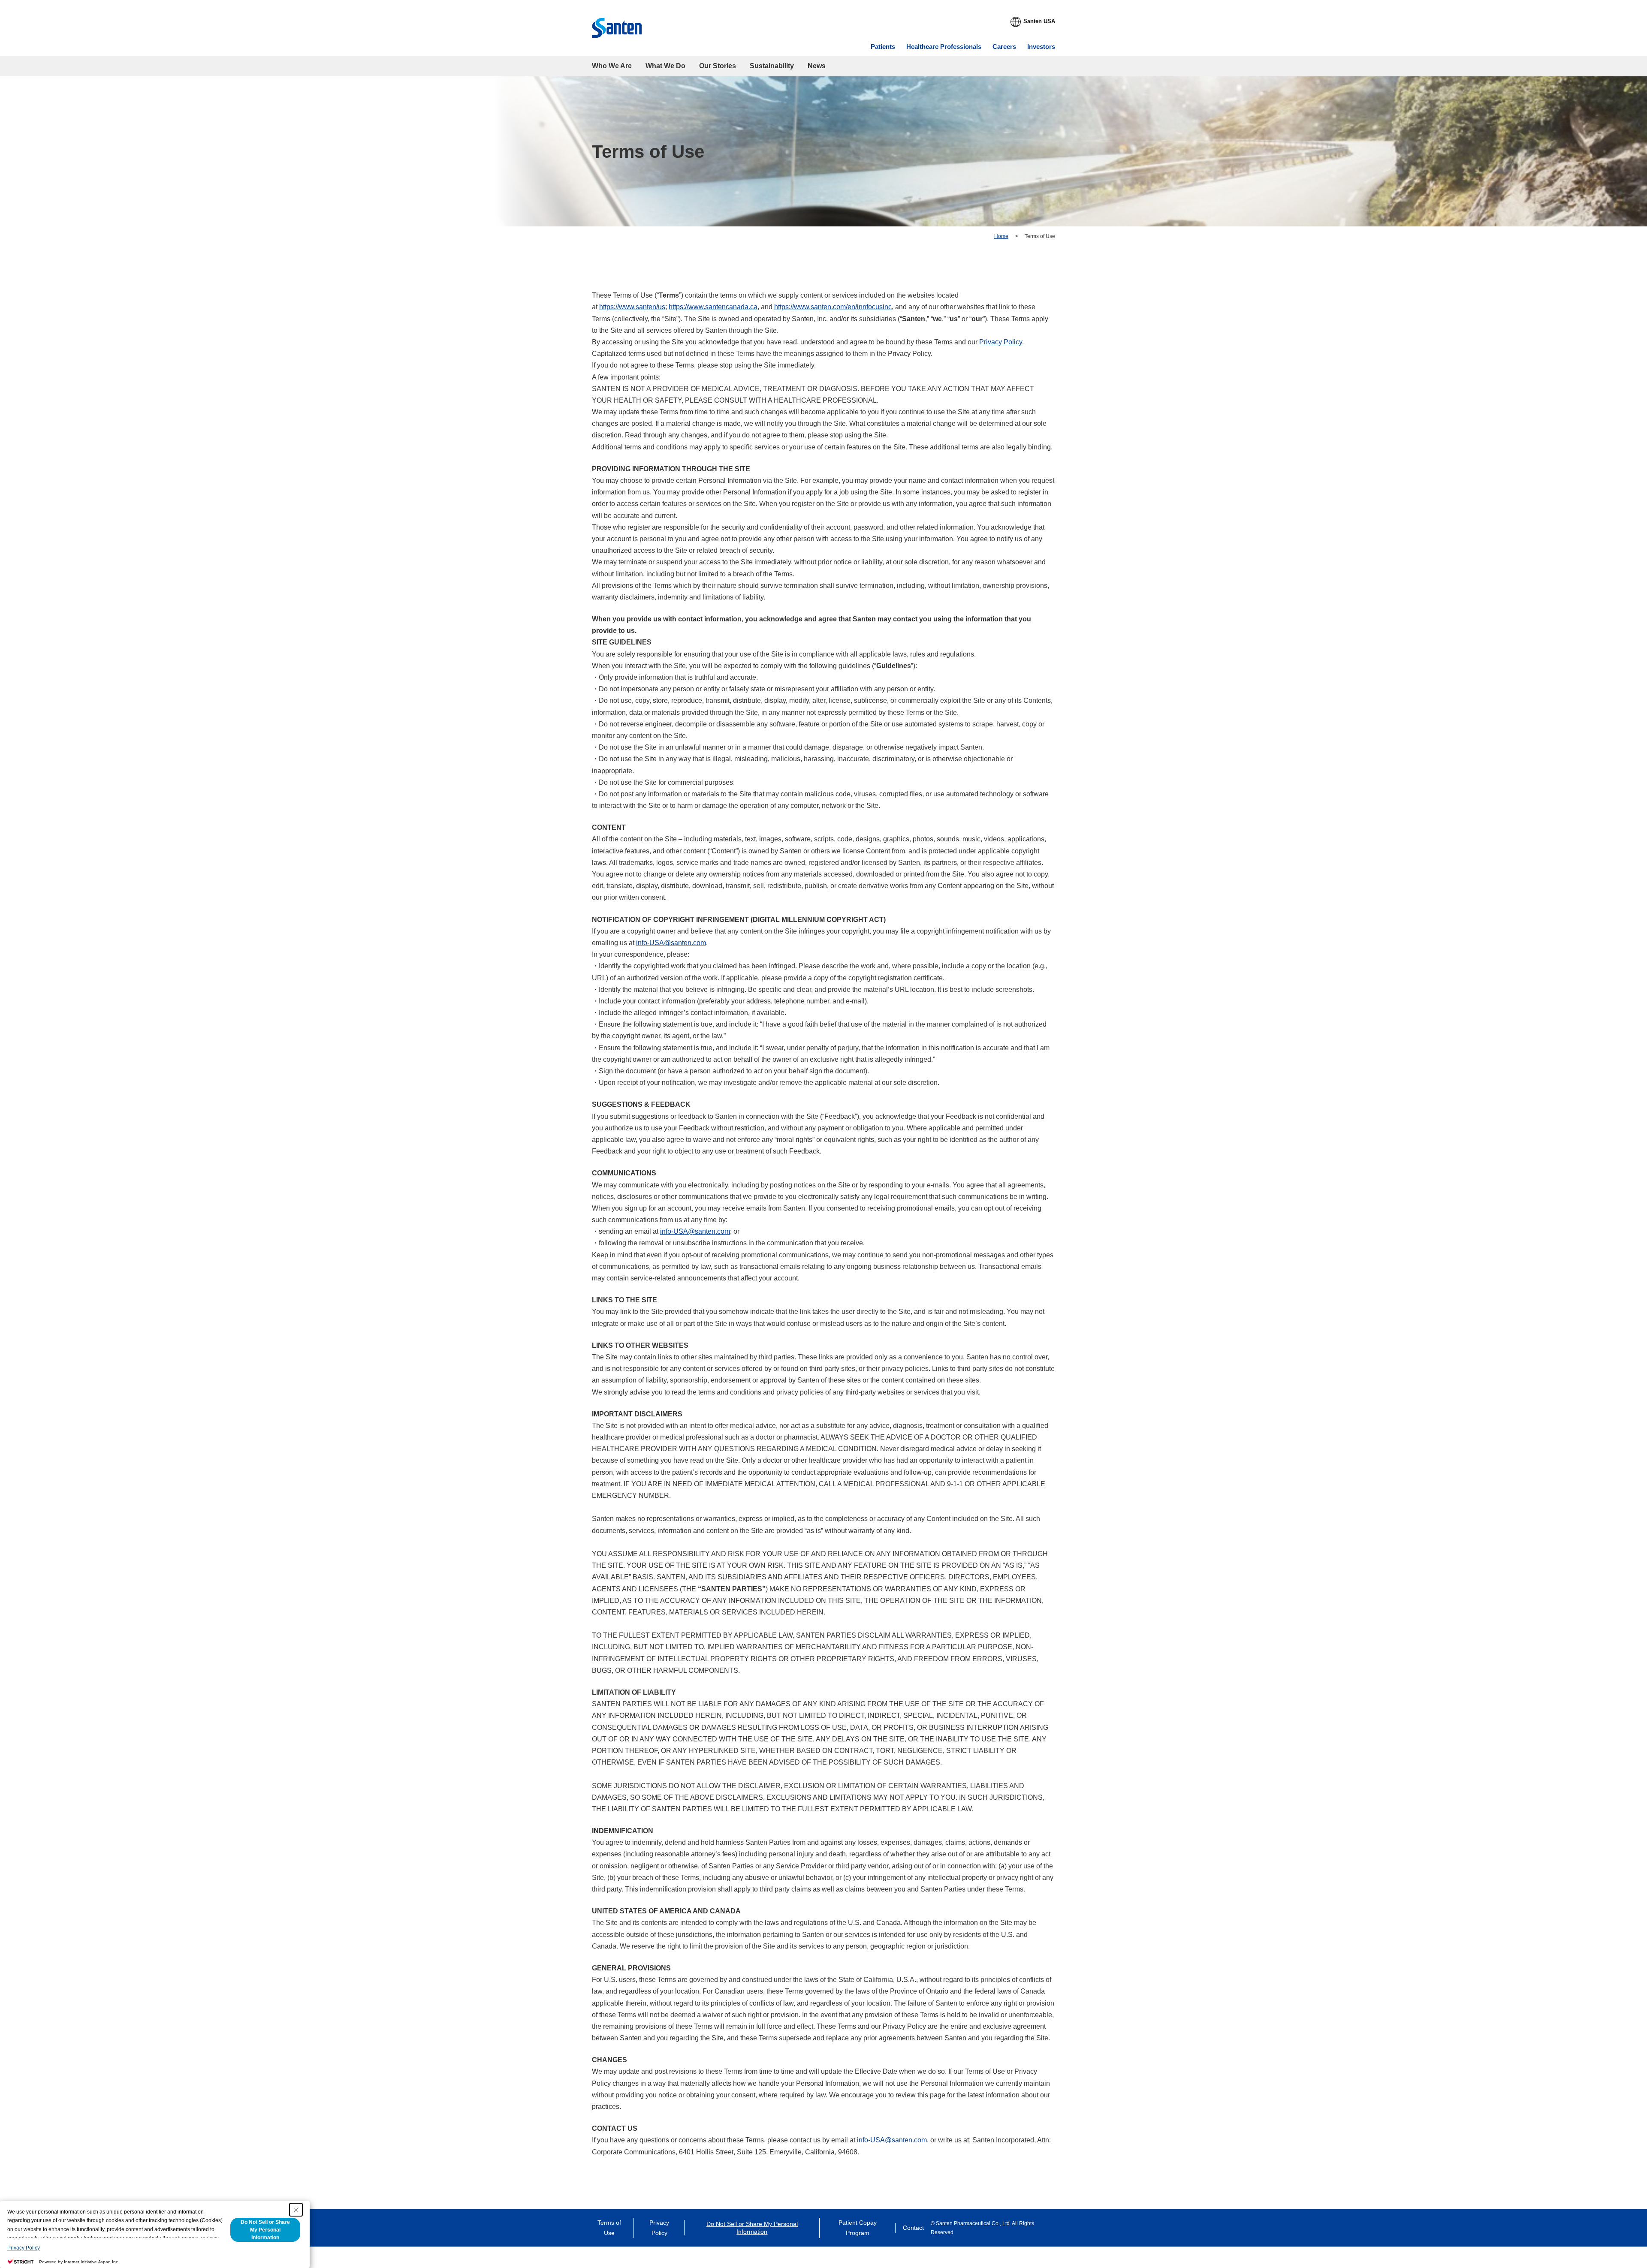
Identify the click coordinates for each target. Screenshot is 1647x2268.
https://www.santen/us (632, 307)
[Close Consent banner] (296, 2210)
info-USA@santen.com (671, 943)
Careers (1004, 47)
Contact (913, 2228)
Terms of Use (609, 2228)
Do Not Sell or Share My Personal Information (752, 2228)
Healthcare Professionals (944, 47)
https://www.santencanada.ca (713, 307)
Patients (883, 47)
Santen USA (1039, 21)
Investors (1041, 47)
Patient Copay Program (858, 2228)
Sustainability (772, 66)
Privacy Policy (1001, 342)
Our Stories (718, 66)
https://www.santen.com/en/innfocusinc (833, 307)
